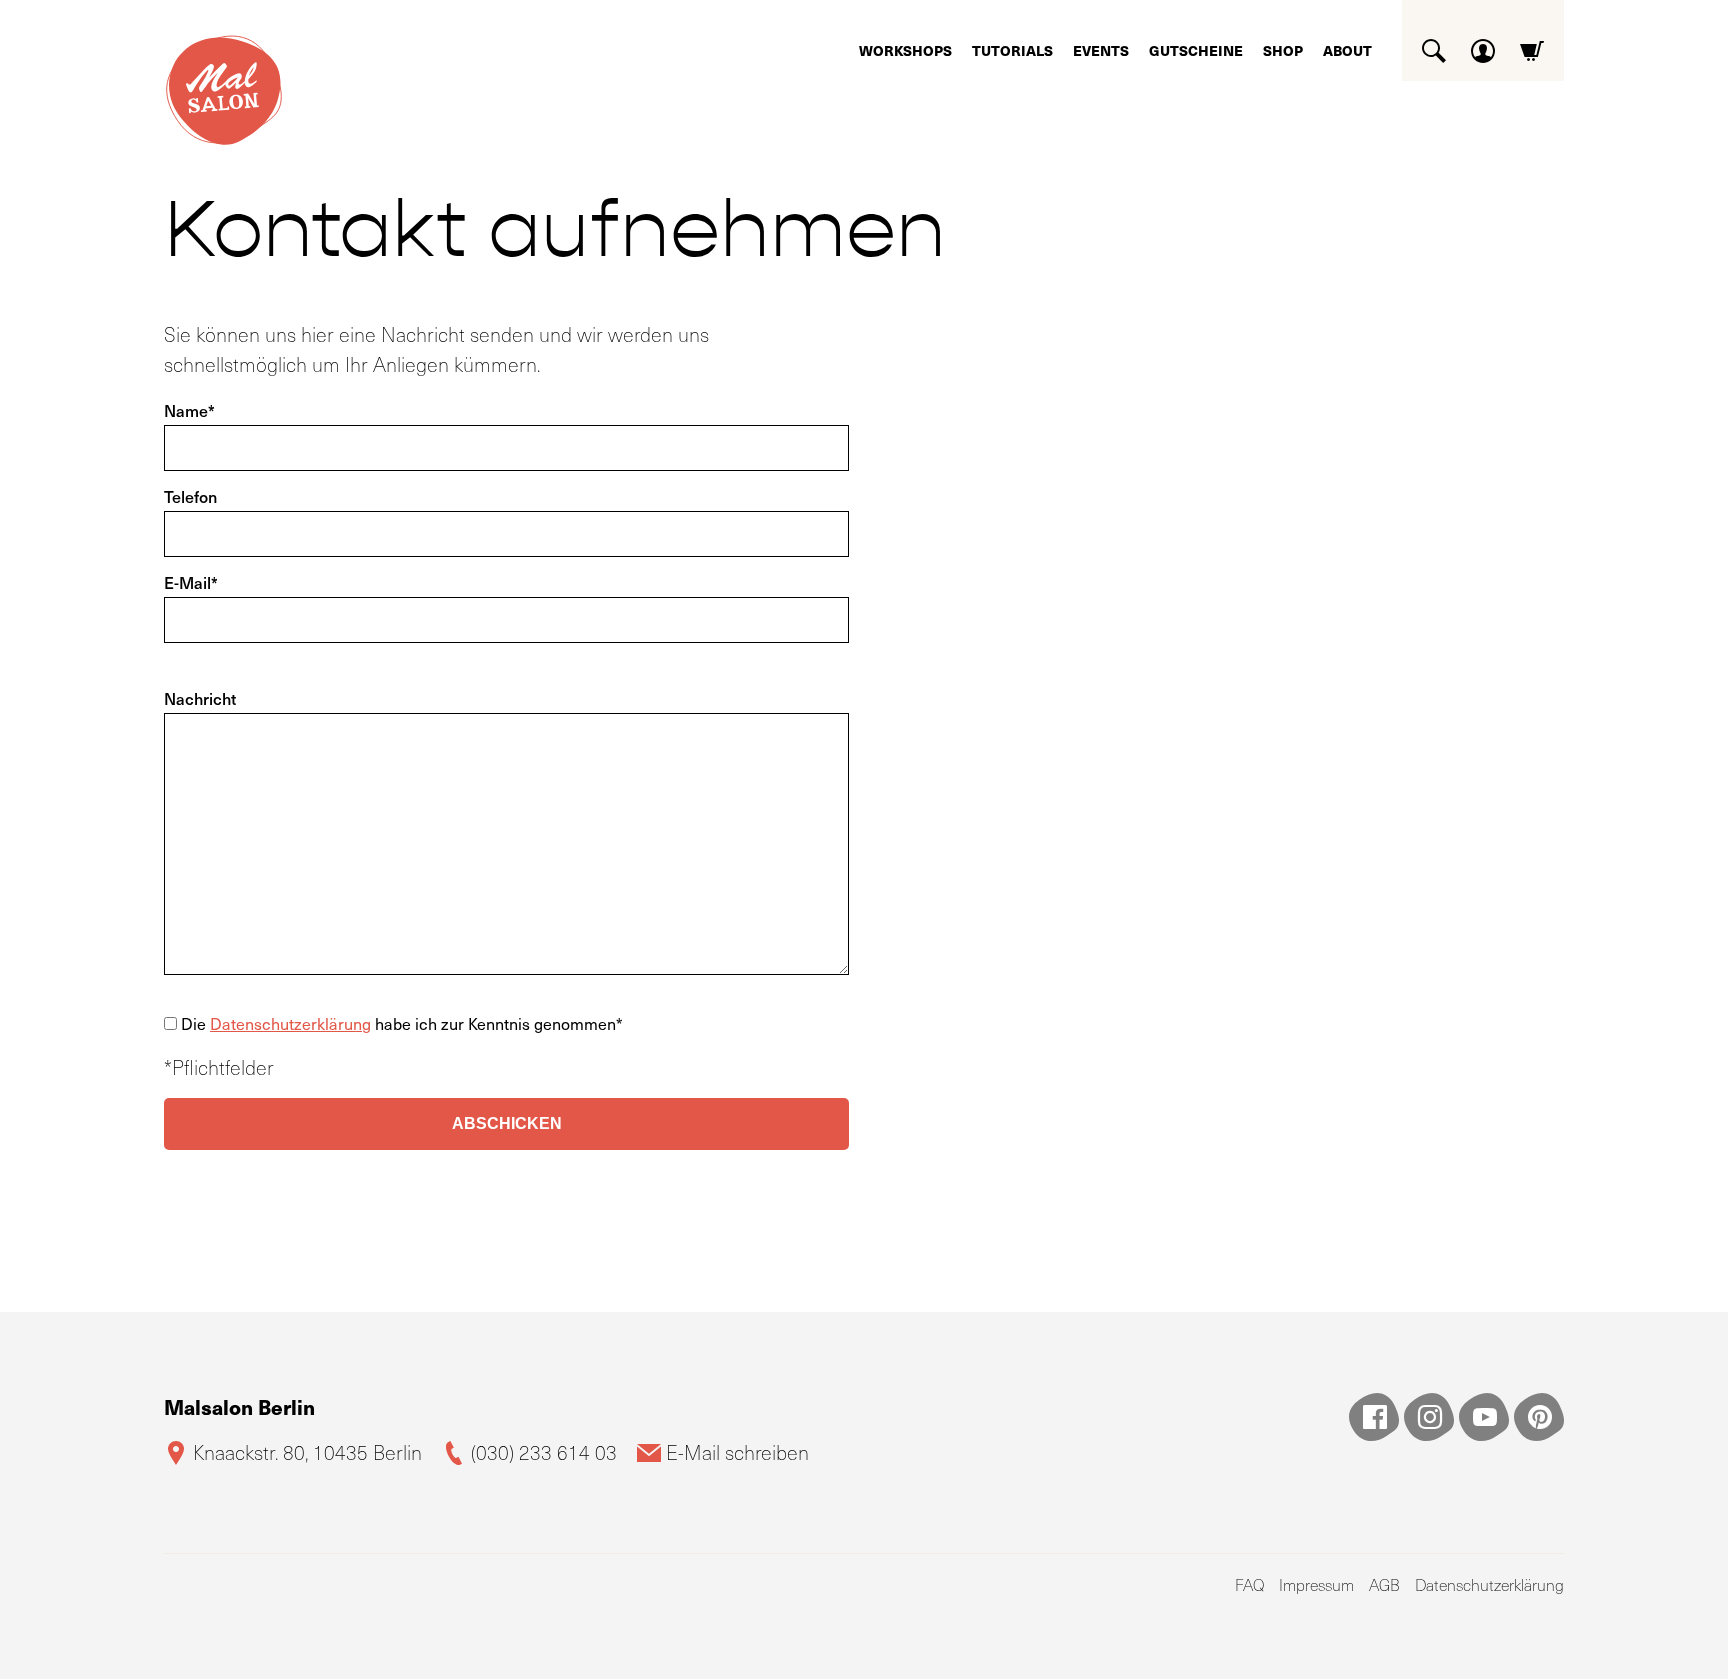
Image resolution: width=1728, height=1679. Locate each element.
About (1347, 50)
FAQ (1249, 1584)
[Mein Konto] (1483, 43)
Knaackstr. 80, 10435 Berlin (307, 1452)
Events (1101, 50)
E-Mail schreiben (737, 1452)
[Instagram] (1429, 1417)
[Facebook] (1374, 1417)
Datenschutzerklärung (290, 1023)
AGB (1384, 1584)
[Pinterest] (1539, 1417)
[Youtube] (1484, 1417)
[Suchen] (1434, 43)
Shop (1283, 50)
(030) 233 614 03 (544, 1452)
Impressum (1316, 1584)
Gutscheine (1196, 50)
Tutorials (1012, 50)
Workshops (905, 50)
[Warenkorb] (1532, 43)
